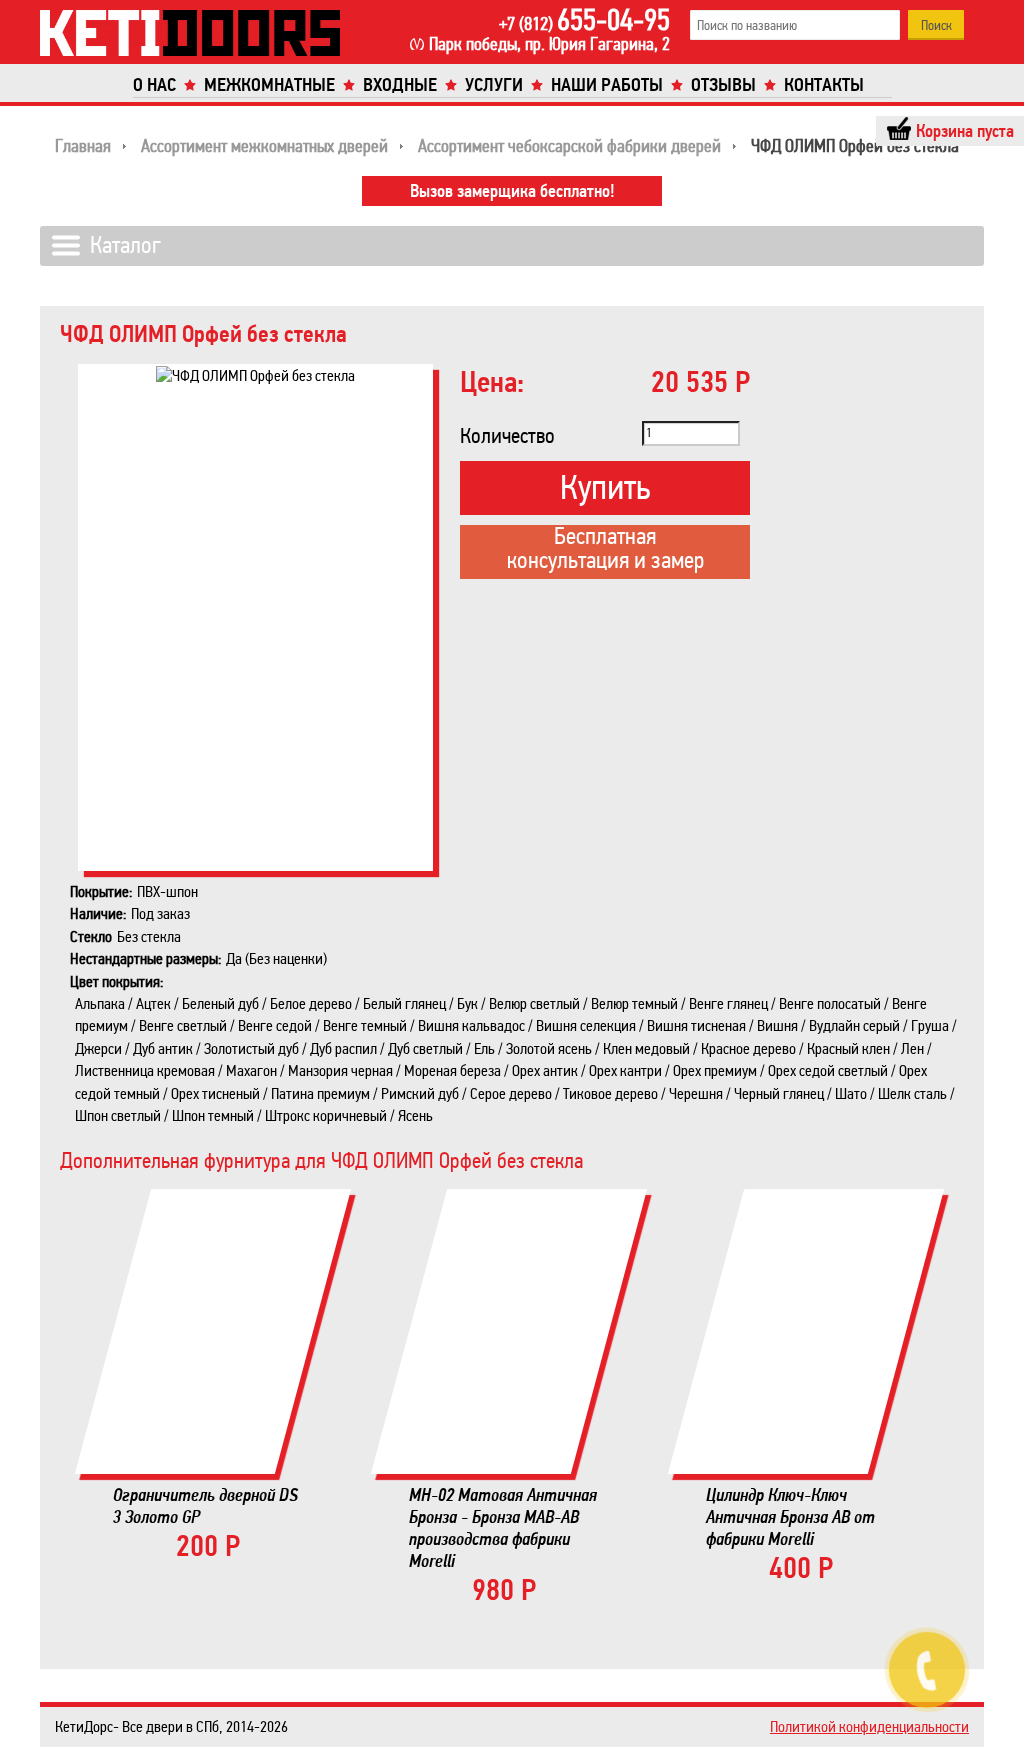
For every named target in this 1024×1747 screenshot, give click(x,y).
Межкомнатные (269, 85)
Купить (605, 487)
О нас (154, 85)
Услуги (494, 85)
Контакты (824, 85)
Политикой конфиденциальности (869, 1726)
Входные (400, 85)
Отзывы (723, 85)
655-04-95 (584, 20)
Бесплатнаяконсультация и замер (605, 550)
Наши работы (607, 85)
